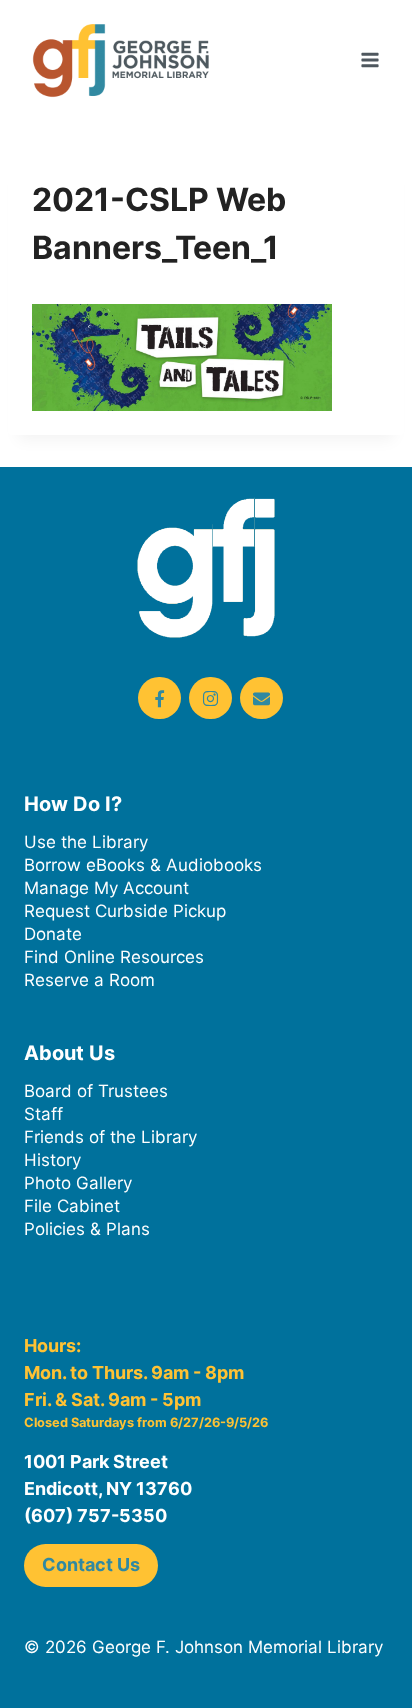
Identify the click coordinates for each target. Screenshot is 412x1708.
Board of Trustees (96, 1091)
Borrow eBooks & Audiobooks (143, 865)
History (52, 1160)
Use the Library (86, 842)
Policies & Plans (87, 1229)
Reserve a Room (89, 980)
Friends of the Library (110, 1137)
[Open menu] (369, 59)
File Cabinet (72, 1206)
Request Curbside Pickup (125, 911)
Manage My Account (106, 888)
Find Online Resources (114, 957)
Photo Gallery (78, 1183)
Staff (43, 1114)
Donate (53, 934)
